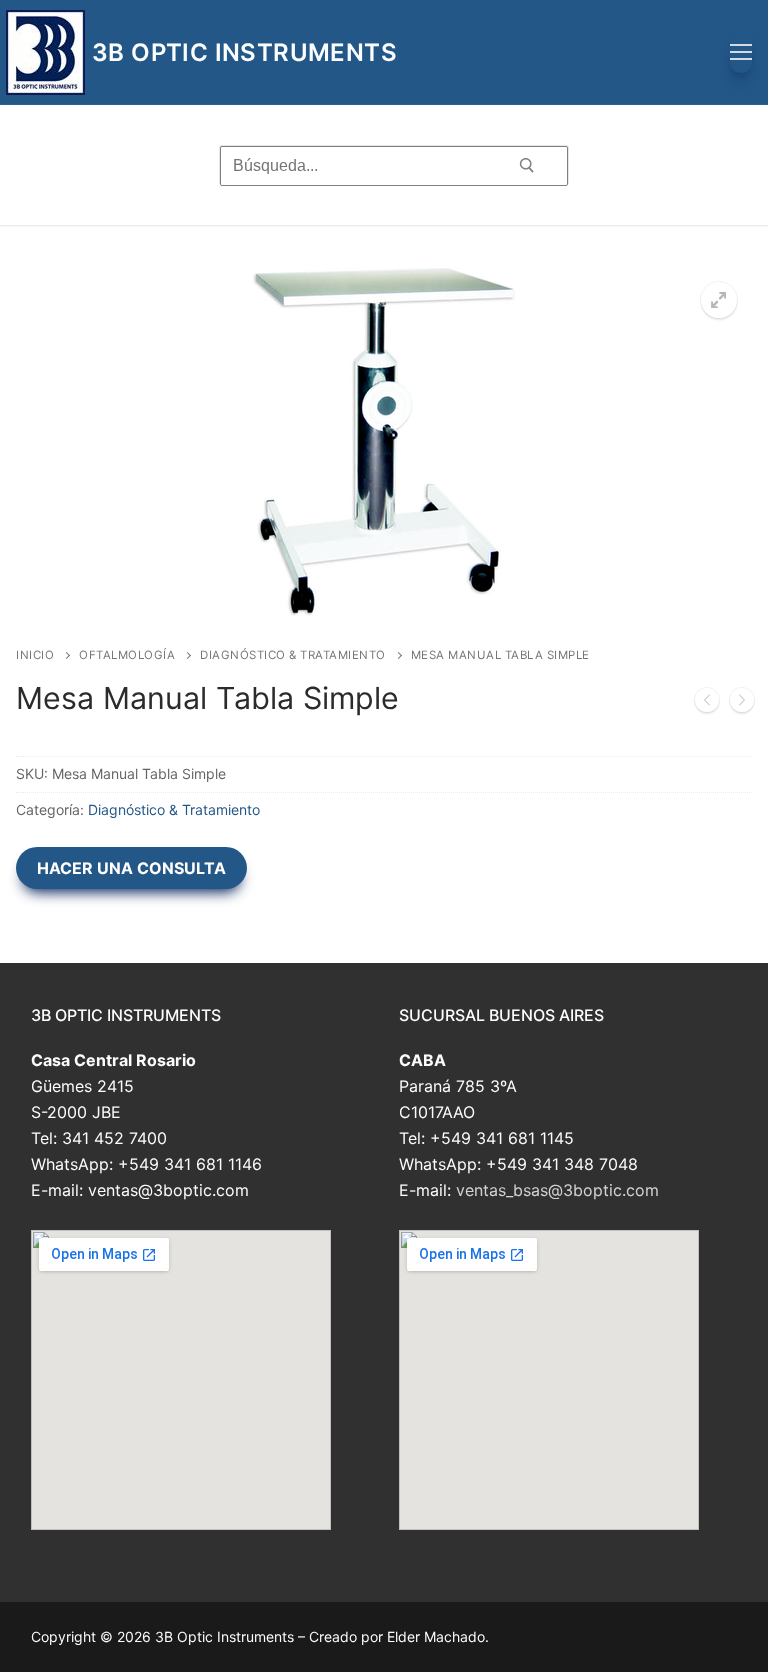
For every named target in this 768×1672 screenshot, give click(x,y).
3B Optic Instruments (244, 52)
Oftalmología (127, 655)
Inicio (35, 655)
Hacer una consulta (131, 868)
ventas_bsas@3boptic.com (557, 1190)
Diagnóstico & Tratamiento (293, 655)
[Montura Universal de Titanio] (742, 704)
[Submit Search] (526, 165)
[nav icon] (741, 53)
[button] (719, 300)
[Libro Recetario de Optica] (707, 704)
